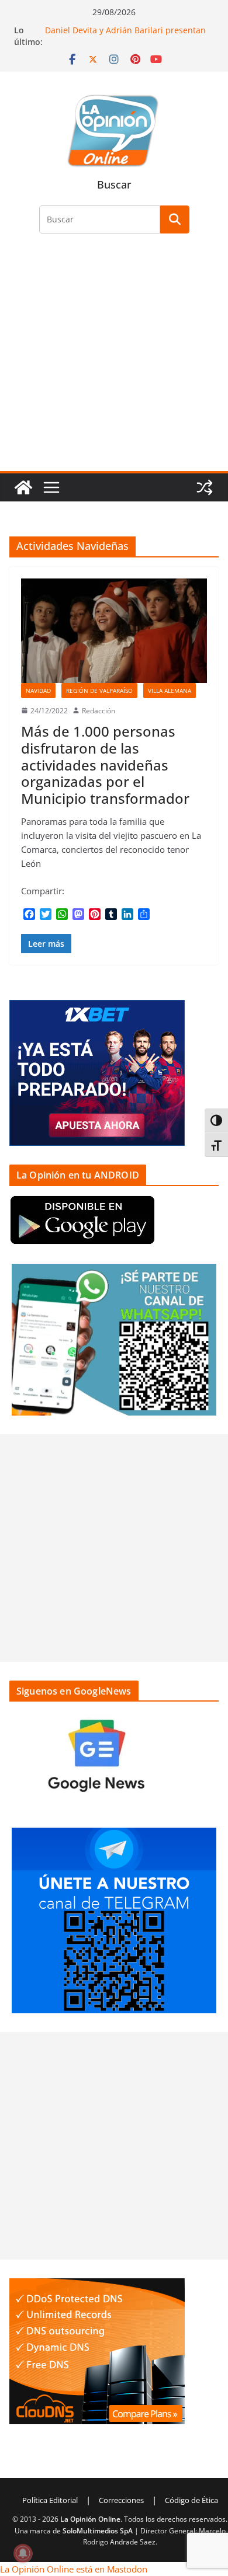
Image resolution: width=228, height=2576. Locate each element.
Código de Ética (191, 2500)
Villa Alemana (170, 691)
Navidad (38, 691)
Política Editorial (50, 2500)
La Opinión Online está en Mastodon (74, 2569)
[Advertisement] (114, 359)
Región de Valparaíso (99, 691)
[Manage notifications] (23, 2553)
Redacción (99, 711)
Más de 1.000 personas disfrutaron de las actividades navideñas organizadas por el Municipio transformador (105, 765)
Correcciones (121, 2500)
